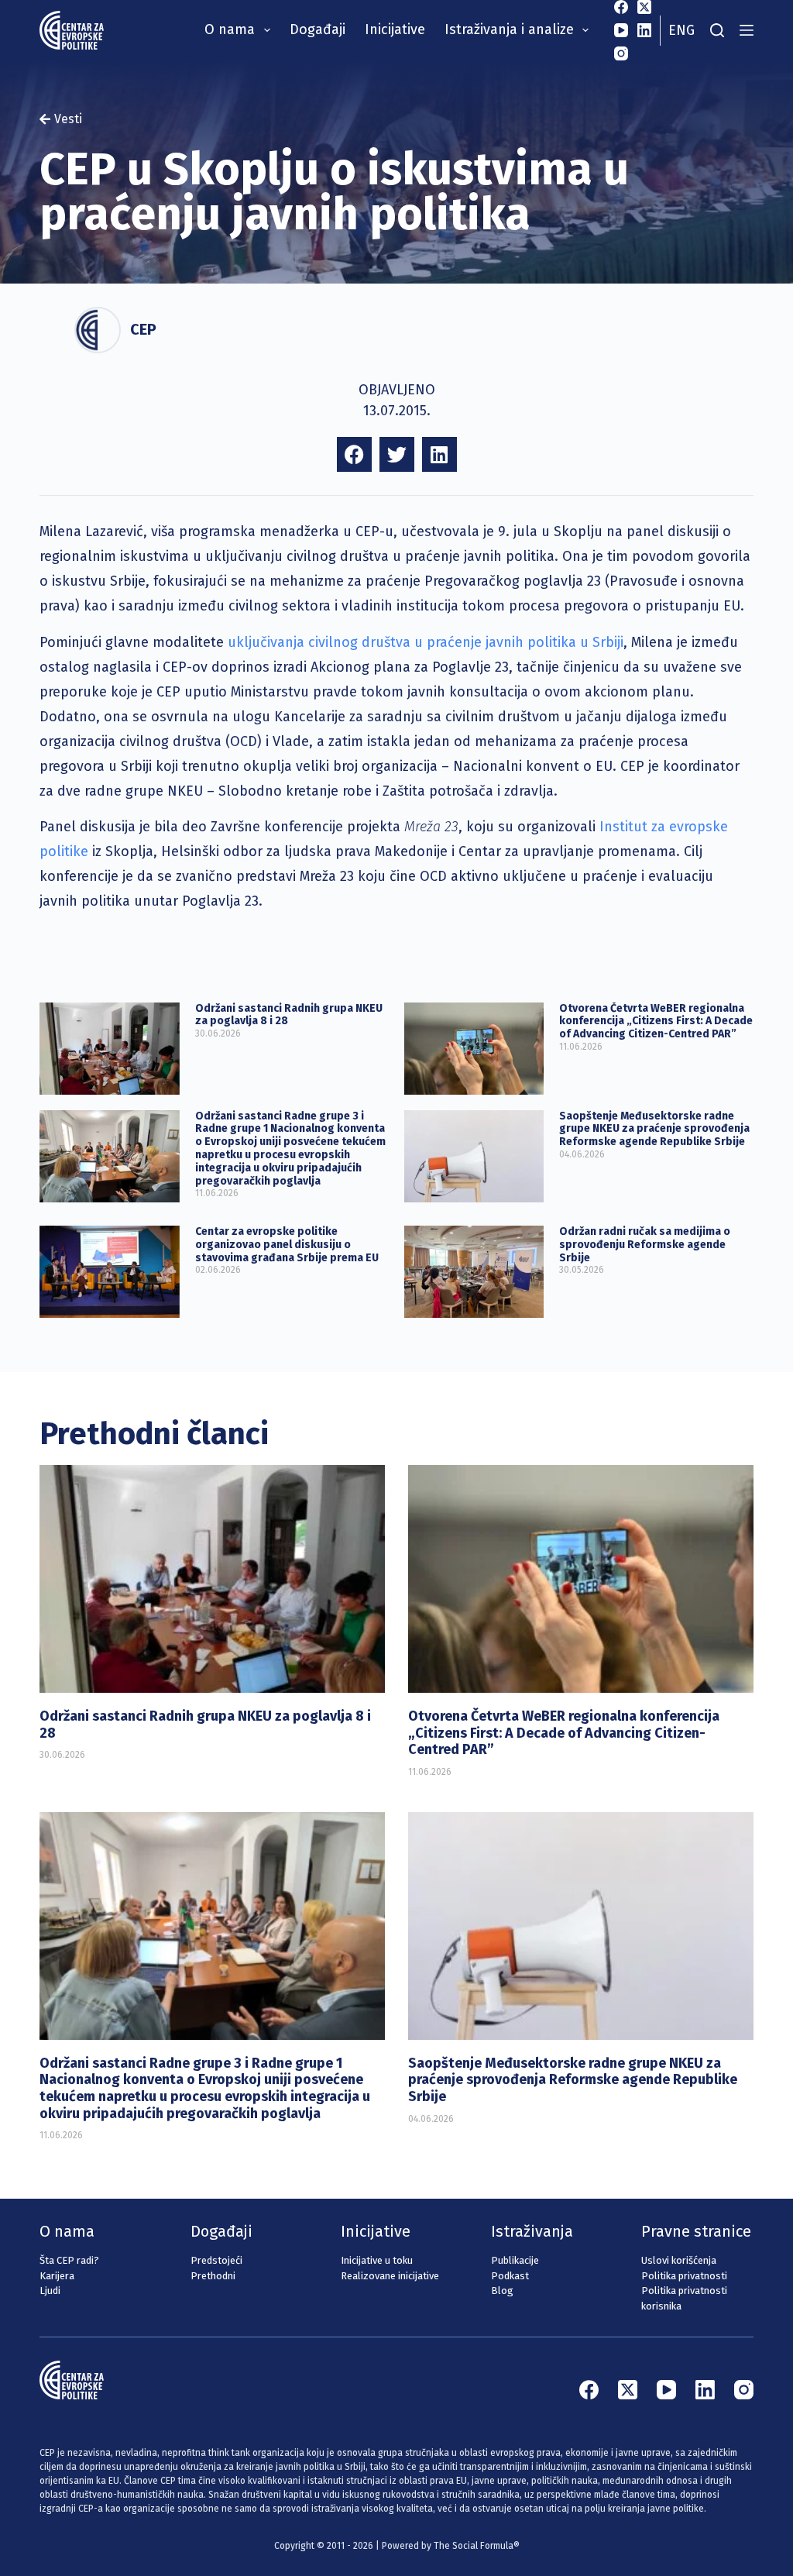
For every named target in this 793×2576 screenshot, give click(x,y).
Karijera (57, 2276)
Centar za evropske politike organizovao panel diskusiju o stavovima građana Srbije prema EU (287, 1245)
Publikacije (515, 2260)
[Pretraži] (717, 30)
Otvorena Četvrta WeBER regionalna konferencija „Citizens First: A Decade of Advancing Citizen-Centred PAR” (656, 1021)
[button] (354, 454)
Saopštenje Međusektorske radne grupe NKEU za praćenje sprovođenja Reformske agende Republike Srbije (654, 1129)
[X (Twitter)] (644, 7)
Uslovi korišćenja (679, 2260)
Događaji (318, 29)
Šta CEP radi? (69, 2260)
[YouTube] (621, 30)
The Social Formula (474, 2546)
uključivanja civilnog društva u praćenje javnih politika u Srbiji (426, 642)
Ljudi (50, 2291)
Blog (502, 2291)
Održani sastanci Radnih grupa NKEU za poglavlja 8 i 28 (289, 1015)
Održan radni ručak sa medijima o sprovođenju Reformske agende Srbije (645, 1245)
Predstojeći (216, 2260)
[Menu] (747, 30)
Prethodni (213, 2276)
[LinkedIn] (644, 30)
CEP (143, 329)
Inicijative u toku (377, 2260)
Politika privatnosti (684, 2276)
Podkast (510, 2276)
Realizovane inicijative (390, 2276)
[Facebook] (621, 7)
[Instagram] (621, 53)
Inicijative (395, 29)
